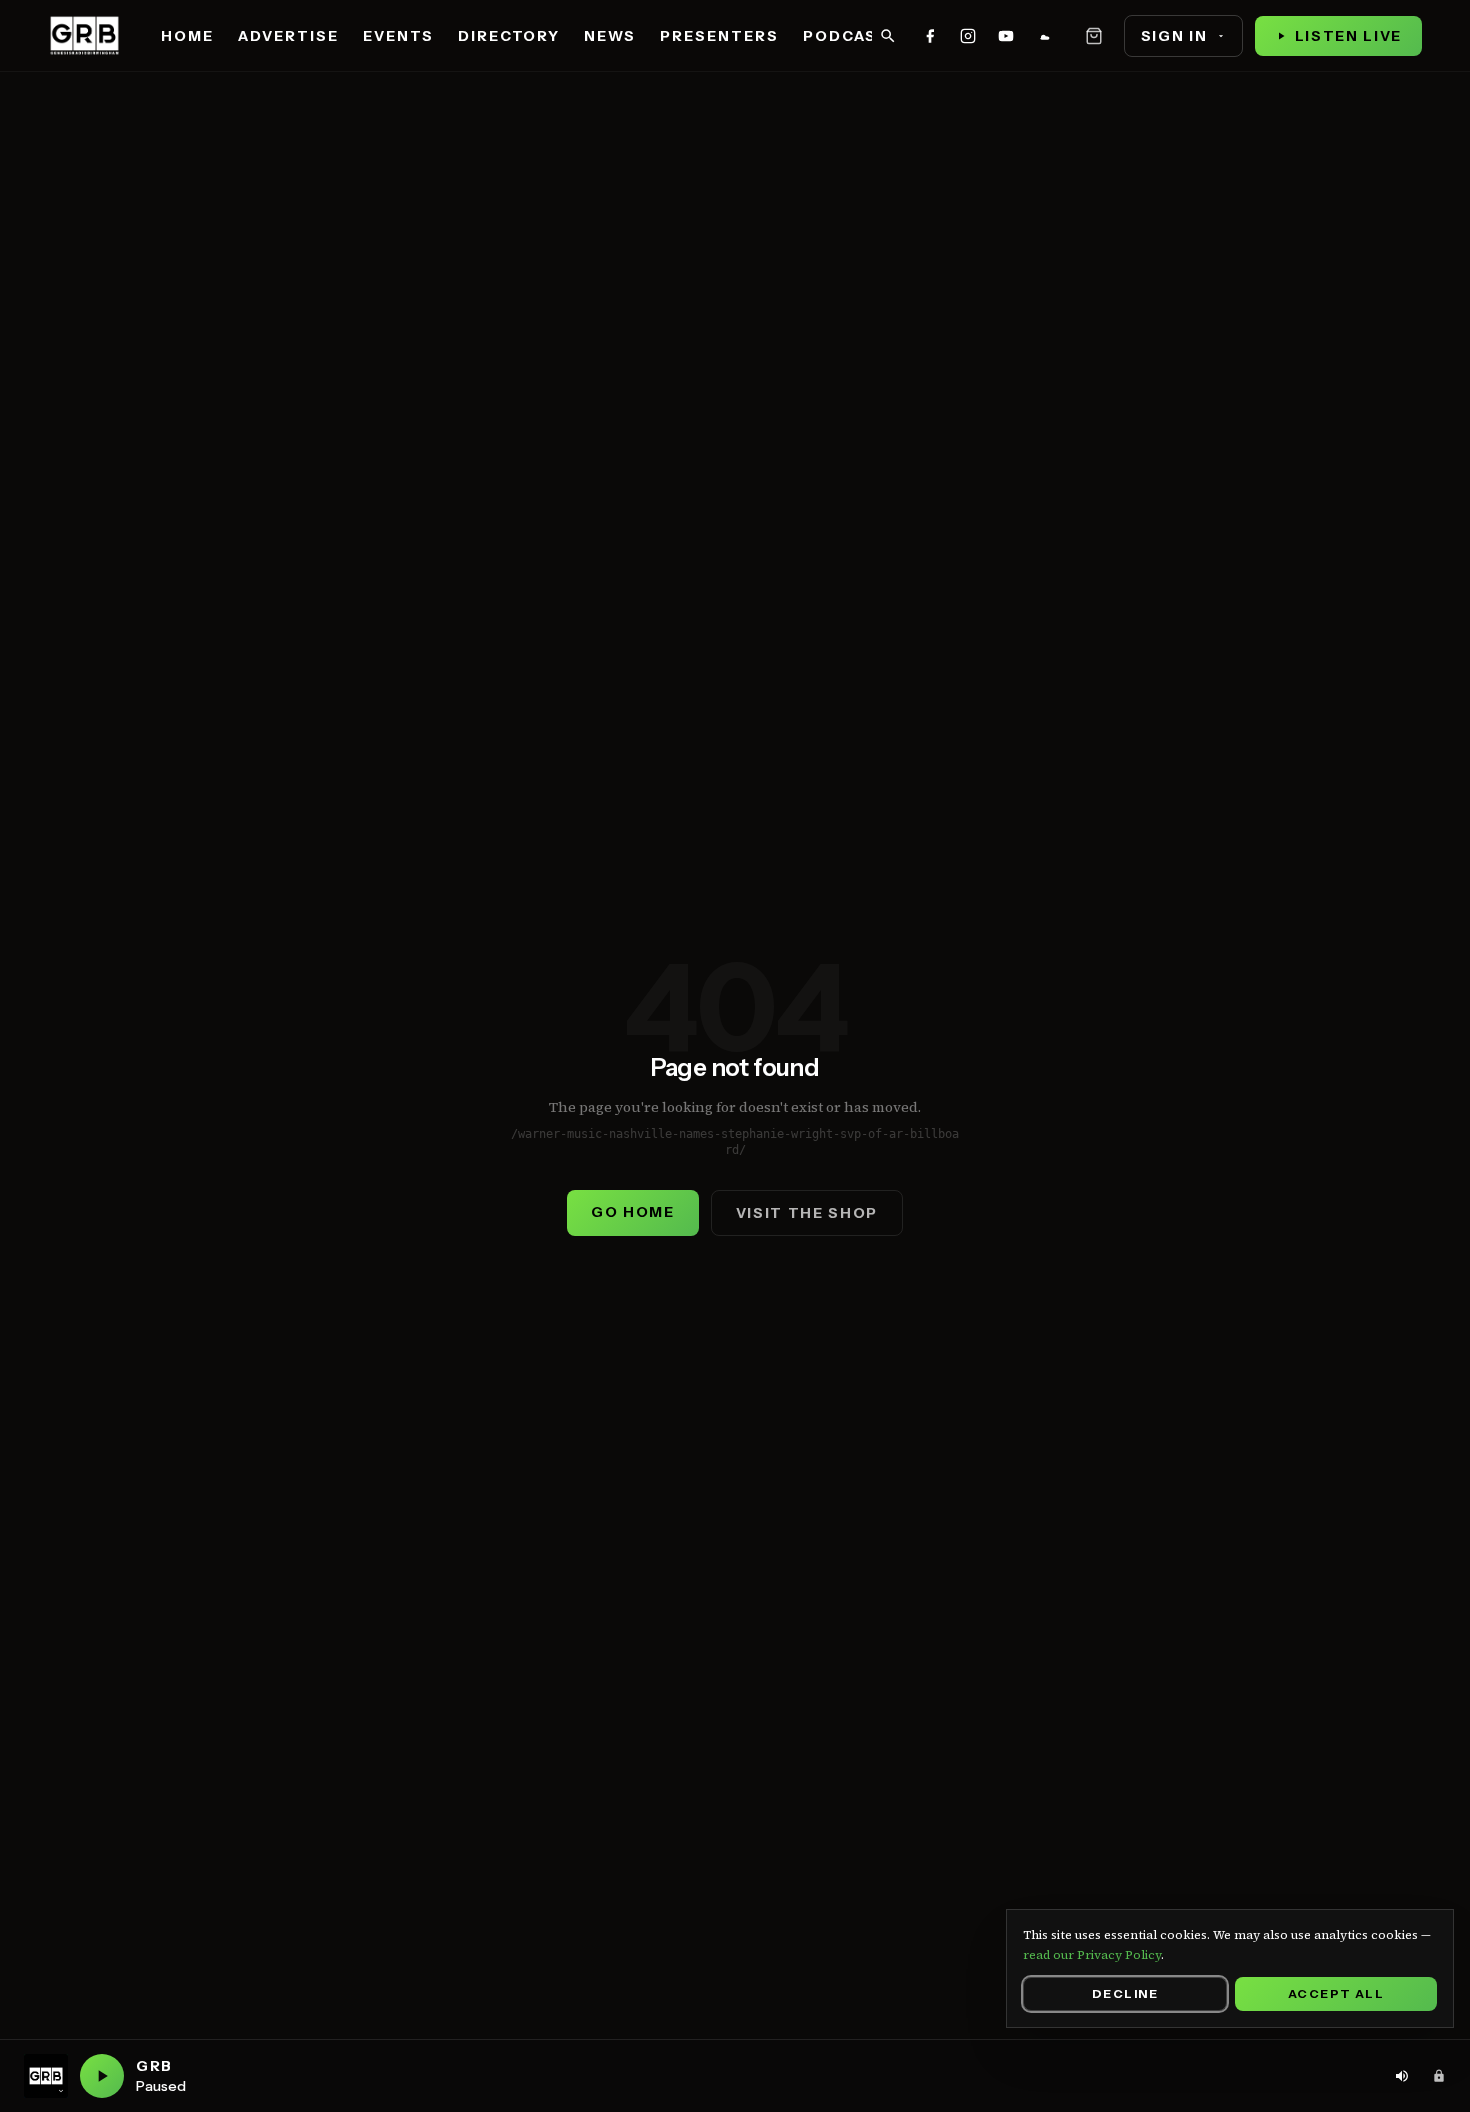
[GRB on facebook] (930, 36)
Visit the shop (807, 1213)
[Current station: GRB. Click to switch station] (46, 2076)
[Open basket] (1094, 36)
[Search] (888, 36)
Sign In (1174, 36)
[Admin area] (1439, 2076)
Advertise (288, 36)
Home (187, 36)
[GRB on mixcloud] (1044, 36)
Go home (633, 1212)
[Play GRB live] (102, 2076)
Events (398, 36)
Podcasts (852, 36)
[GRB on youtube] (1006, 36)
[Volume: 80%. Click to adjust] (1402, 2076)
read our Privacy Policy (1092, 1955)
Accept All (1336, 1993)
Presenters (719, 36)
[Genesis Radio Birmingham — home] (84, 36)
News (610, 36)
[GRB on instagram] (968, 36)
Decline (1125, 1993)
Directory (509, 36)
